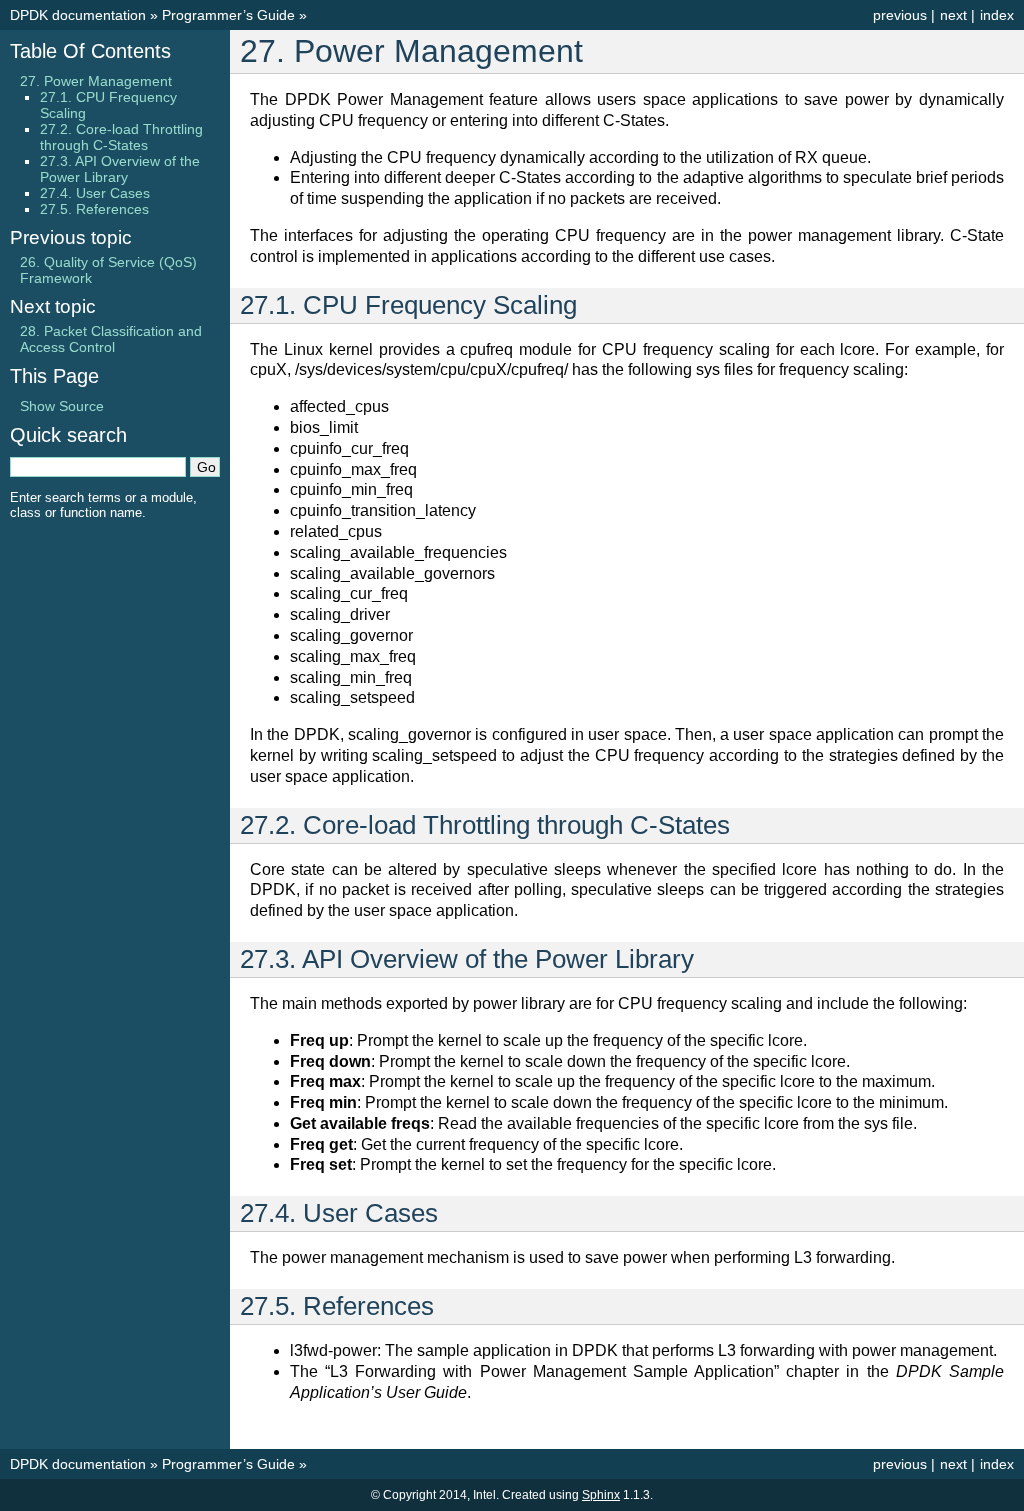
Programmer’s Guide (228, 15)
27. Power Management (96, 81)
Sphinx (601, 1495)
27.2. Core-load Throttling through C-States (121, 137)
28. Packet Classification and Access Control (111, 339)
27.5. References (94, 209)
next (953, 15)
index (997, 15)
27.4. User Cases (95, 193)
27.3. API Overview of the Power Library (120, 169)
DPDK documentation (78, 15)
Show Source (62, 406)
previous (900, 15)
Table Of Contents (90, 51)
